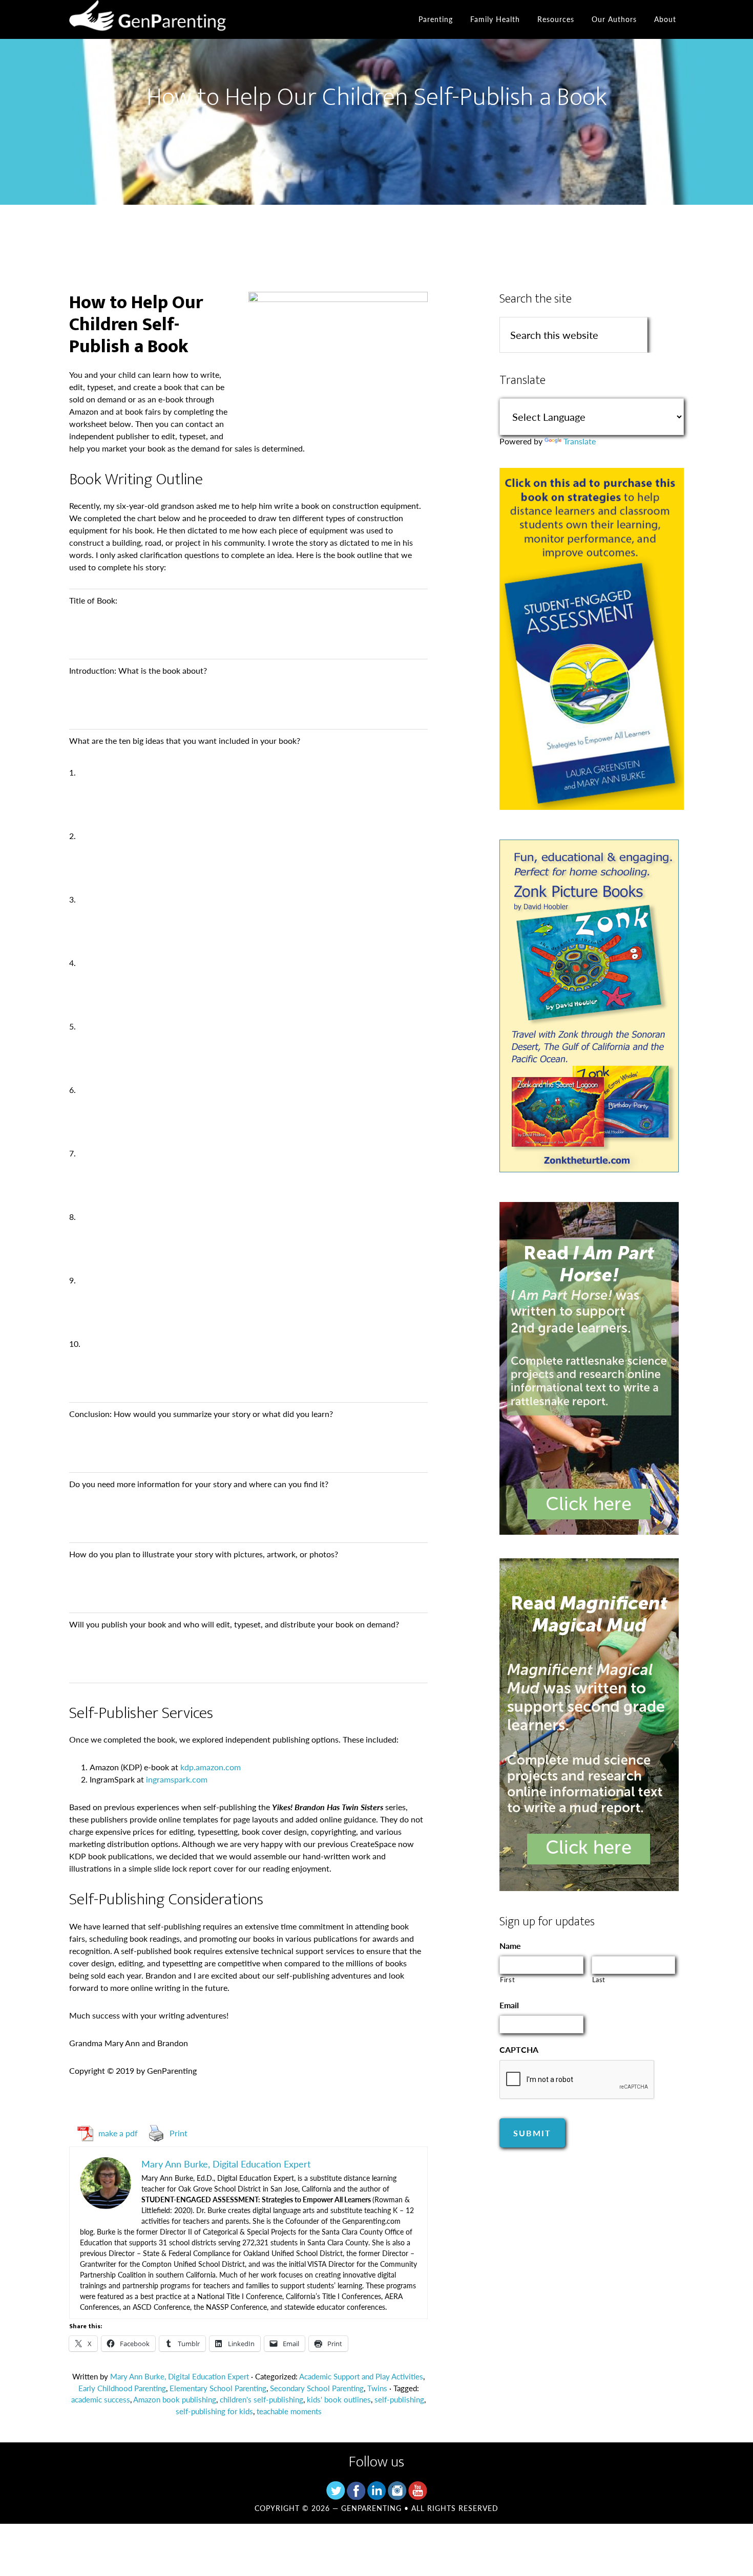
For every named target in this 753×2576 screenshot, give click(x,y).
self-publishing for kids (214, 2411)
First (507, 1979)
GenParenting (161, 19)
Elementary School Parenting (218, 2388)
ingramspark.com (177, 1779)
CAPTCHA (519, 2050)
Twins (377, 2388)
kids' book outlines (339, 2399)
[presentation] (577, 2080)
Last (599, 1979)
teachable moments (289, 2411)
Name (510, 1946)
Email (509, 2005)
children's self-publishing (262, 2399)
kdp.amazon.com (211, 1767)
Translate (580, 441)
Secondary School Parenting (317, 2388)
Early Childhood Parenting (122, 2388)
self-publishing (399, 2399)
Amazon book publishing (175, 2399)
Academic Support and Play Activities (361, 2376)
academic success (101, 2399)
